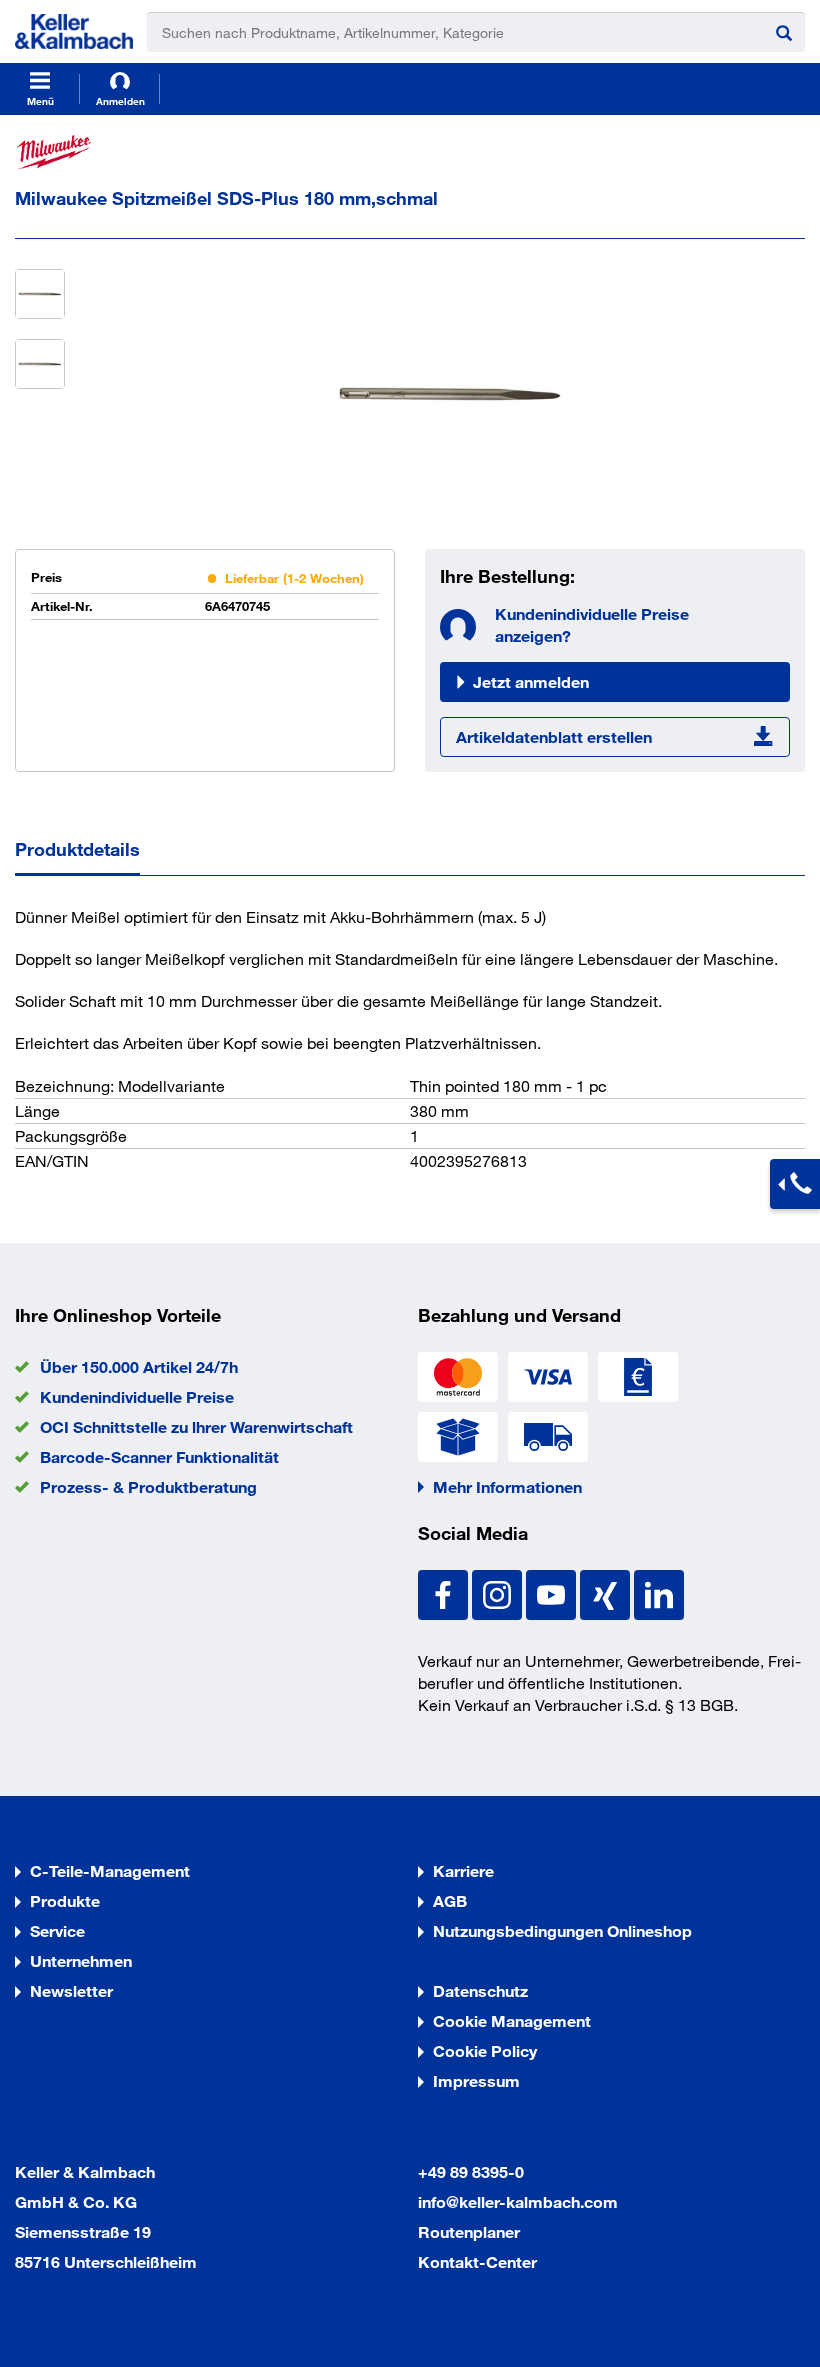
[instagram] (499, 1592)
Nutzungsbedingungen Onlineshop (562, 1930)
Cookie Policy (485, 2050)
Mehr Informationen (507, 1486)
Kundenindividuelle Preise (137, 1396)
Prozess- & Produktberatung (148, 1486)
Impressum (476, 2080)
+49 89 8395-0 (471, 2171)
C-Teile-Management (110, 1870)
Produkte (65, 1900)
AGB (450, 1900)
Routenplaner (469, 2231)
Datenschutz (480, 1990)
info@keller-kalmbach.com (518, 2201)
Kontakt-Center (477, 2261)
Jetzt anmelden (531, 681)
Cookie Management (512, 2020)
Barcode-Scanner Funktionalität (159, 1456)
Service (57, 1930)
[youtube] (553, 1592)
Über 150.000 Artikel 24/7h (139, 1366)
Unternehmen (81, 1960)
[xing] (607, 1592)
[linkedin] (659, 1592)
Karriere (463, 1870)
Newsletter (71, 1990)
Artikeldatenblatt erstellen (554, 736)
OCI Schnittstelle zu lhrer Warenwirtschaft (196, 1426)
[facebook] (445, 1592)
